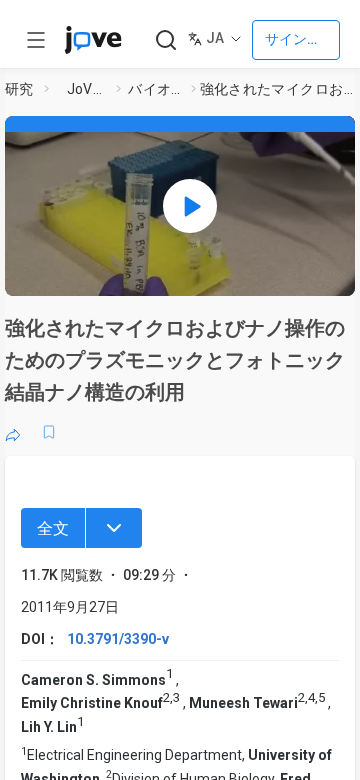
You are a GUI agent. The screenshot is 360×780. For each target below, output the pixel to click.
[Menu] (114, 528)
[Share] (13, 432)
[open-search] (165, 40)
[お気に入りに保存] (49, 432)
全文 (53, 528)
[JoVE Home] (93, 40)
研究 (19, 89)
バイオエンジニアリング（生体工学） (155, 89)
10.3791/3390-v (118, 639)
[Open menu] (36, 40)
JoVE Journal (88, 89)
